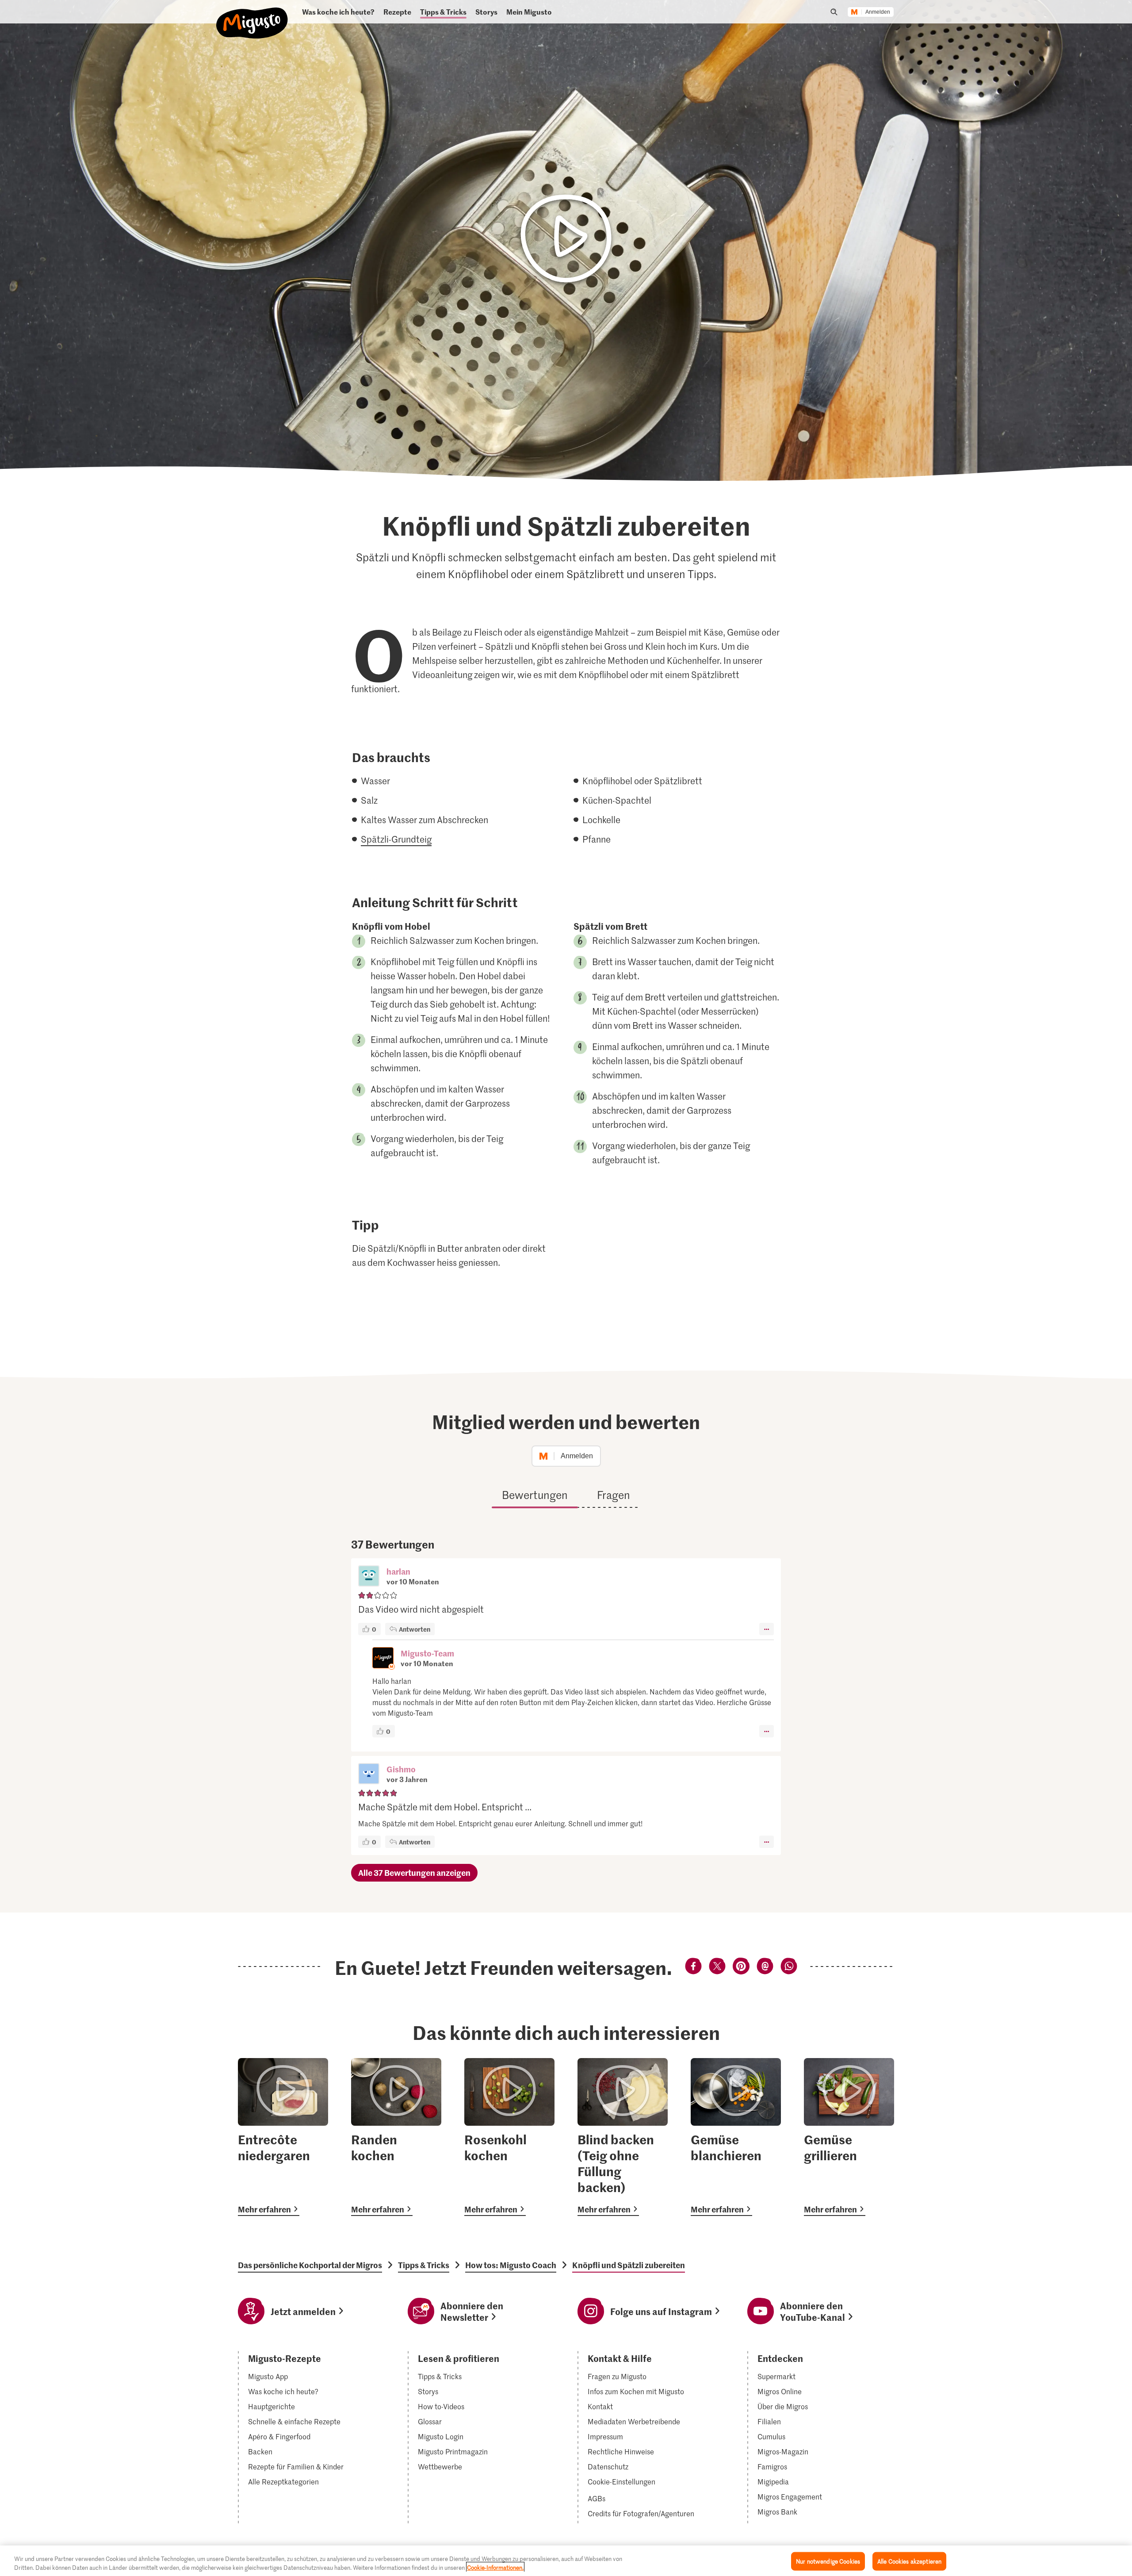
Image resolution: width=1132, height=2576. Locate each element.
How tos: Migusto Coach (511, 2265)
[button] (369, 1577)
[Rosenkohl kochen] (509, 2137)
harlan (398, 1571)
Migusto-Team (427, 1653)
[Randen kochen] (396, 2137)
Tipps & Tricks (424, 2265)
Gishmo (401, 1769)
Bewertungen (535, 1495)
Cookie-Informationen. (495, 2567)
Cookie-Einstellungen (621, 2482)
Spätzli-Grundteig (396, 839)
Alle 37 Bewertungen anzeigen (414, 1873)
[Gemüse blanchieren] (736, 2137)
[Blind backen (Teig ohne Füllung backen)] (623, 2137)
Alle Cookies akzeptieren (909, 2561)
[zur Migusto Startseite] (252, 16)
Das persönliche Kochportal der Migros (310, 2265)
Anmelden (878, 12)
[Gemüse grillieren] (849, 2137)
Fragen (614, 1495)
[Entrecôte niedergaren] (283, 2137)
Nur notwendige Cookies (828, 2561)
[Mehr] (767, 1629)
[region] (566, 2561)
